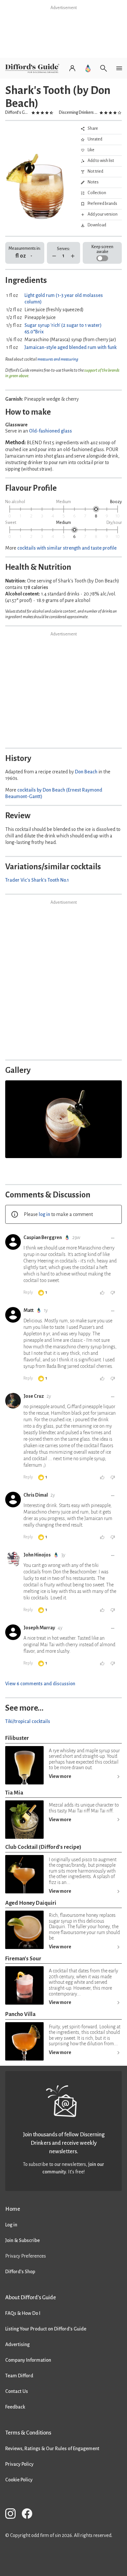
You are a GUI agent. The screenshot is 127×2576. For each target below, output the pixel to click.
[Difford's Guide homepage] (34, 68)
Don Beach (86, 772)
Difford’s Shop (20, 2272)
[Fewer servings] (54, 256)
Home (13, 2209)
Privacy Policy (19, 2464)
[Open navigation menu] (119, 68)
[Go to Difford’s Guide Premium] (88, 68)
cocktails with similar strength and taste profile (67, 548)
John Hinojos (37, 1555)
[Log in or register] (72, 68)
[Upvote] (102, 1293)
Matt (28, 1310)
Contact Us (17, 2391)
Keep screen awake (102, 249)
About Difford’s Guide (31, 2297)
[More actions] (113, 1238)
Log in (11, 2225)
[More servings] (73, 256)
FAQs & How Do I (23, 2313)
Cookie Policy (19, 2480)
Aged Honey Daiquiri (31, 1903)
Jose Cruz (34, 1396)
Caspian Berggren (43, 1237)
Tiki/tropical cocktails (28, 1721)
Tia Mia (14, 1793)
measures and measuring (58, 359)
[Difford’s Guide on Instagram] (13, 2515)
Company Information (28, 2360)
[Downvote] (113, 1293)
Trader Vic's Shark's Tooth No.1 (37, 880)
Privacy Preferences (26, 2256)
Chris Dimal (36, 1495)
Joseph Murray (39, 1628)
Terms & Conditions (28, 2433)
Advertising (17, 2344)
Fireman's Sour (23, 1959)
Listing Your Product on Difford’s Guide (46, 2329)
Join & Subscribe (22, 2240)
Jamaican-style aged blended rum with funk (71, 347)
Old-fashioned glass (50, 431)
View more (60, 1776)
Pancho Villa (20, 2014)
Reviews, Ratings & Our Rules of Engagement (52, 2449)
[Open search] (104, 68)
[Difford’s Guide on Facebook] (30, 2515)
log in (44, 1214)
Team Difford (19, 2376)
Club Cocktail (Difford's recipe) (43, 1847)
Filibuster (17, 1738)
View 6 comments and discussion (40, 1684)
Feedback (15, 2407)
